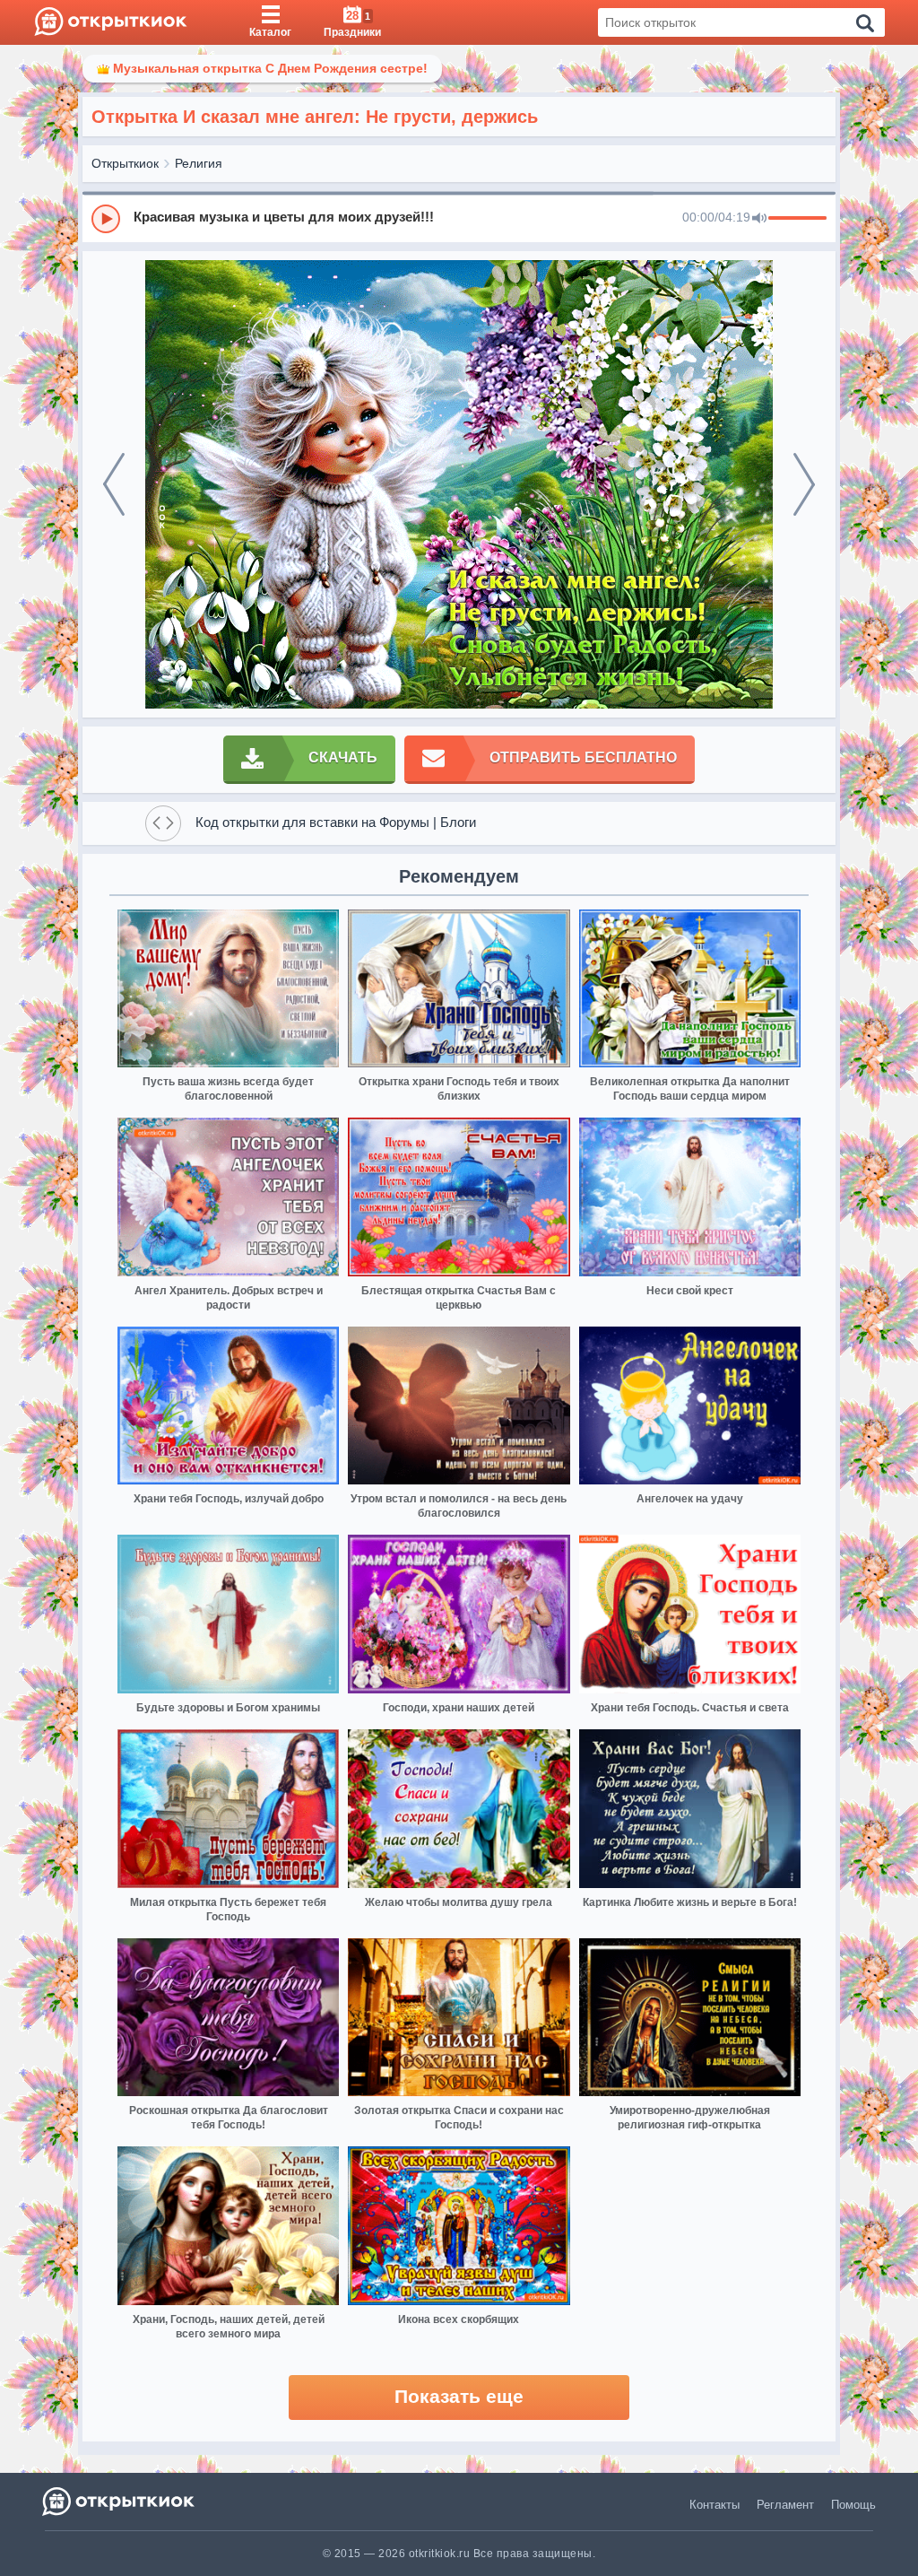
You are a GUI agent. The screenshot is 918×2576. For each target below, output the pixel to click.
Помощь (853, 2505)
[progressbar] (797, 219)
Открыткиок (125, 163)
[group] (459, 218)
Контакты (714, 2505)
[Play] (106, 219)
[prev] (114, 484)
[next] (804, 484)
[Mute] (759, 219)
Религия (199, 163)
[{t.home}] (120, 2501)
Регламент (785, 2505)
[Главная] (111, 22)
